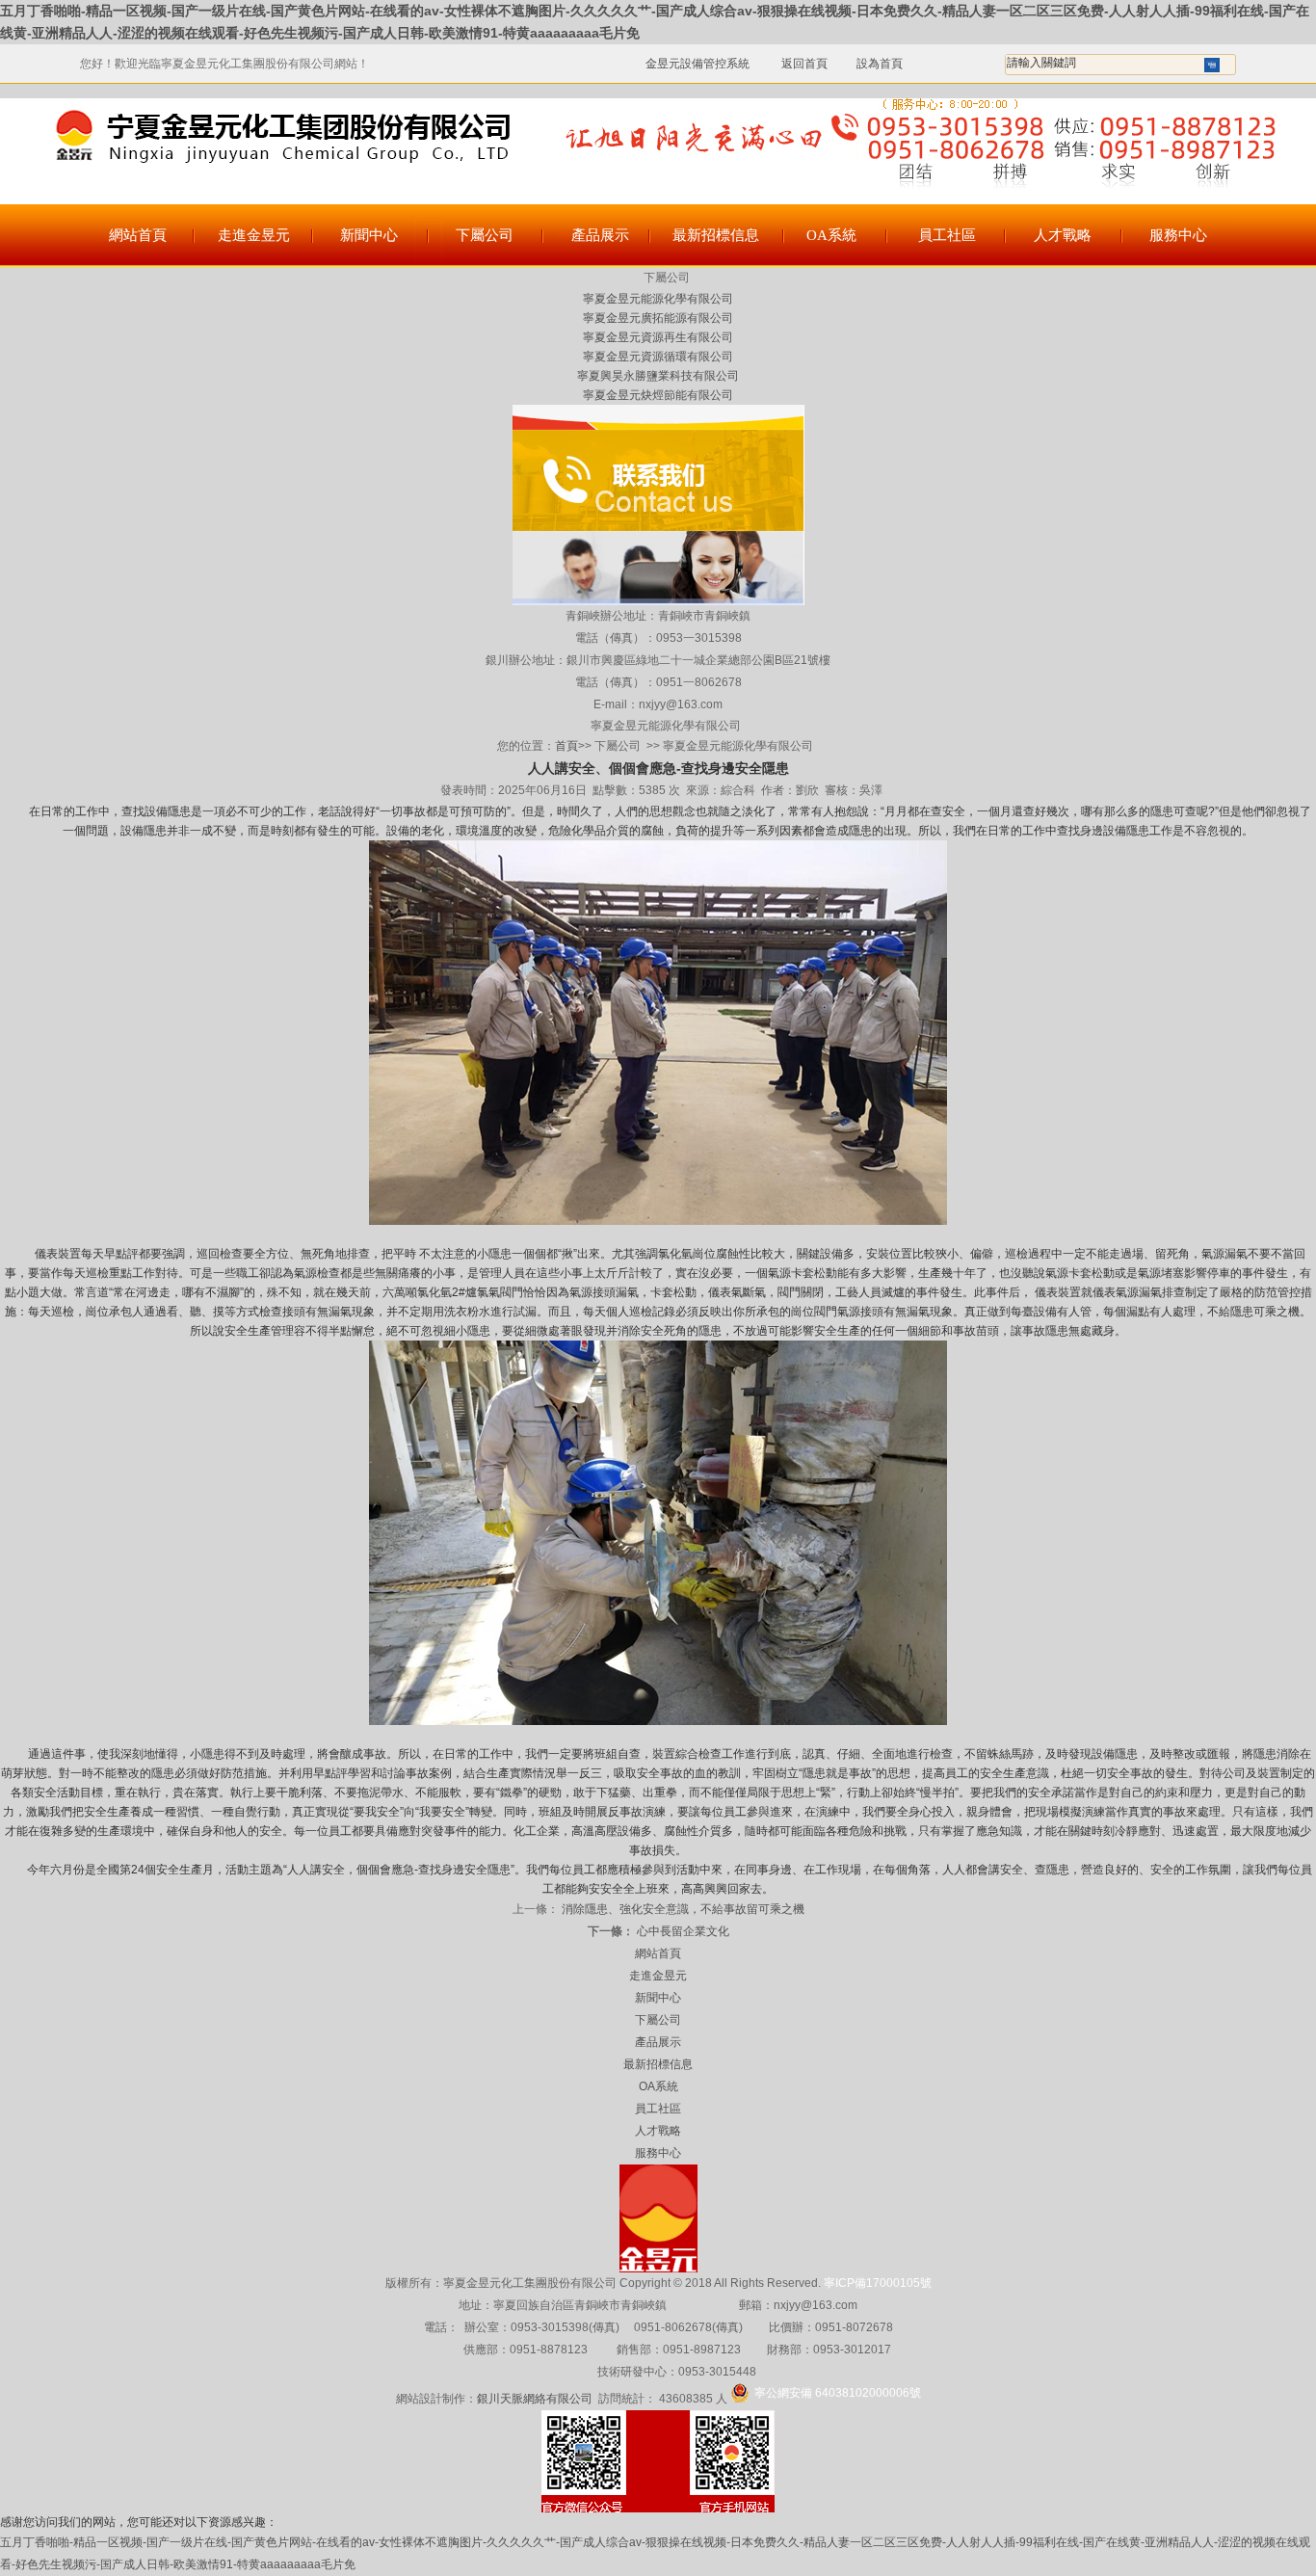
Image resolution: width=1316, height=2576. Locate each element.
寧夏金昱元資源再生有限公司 (658, 337)
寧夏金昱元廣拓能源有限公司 (658, 318)
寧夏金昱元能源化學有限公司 (658, 299)
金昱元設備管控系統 (697, 64)
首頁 (566, 746)
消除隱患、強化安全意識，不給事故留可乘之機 (682, 1909)
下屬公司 (485, 235)
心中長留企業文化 (682, 1931)
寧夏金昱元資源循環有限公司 (658, 357)
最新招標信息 (716, 235)
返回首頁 (794, 64)
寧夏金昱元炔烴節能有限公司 (658, 395)
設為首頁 (880, 64)
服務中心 (1178, 235)
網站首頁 (138, 235)
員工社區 (947, 235)
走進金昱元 (254, 235)
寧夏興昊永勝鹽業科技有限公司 (658, 376)
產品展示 (600, 235)
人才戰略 (1063, 235)
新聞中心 (369, 235)
